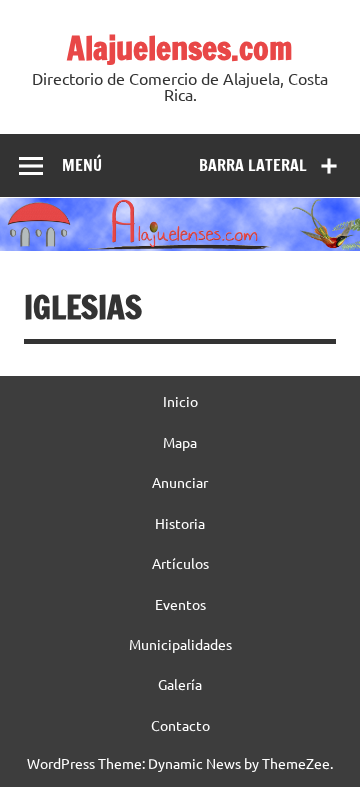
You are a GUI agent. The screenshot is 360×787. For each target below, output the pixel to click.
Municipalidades (180, 644)
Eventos (180, 604)
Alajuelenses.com (180, 48)
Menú (82, 165)
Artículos (180, 563)
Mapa (180, 442)
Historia (180, 523)
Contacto (180, 725)
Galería (180, 684)
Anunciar (180, 482)
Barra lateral (253, 165)
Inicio (180, 401)
